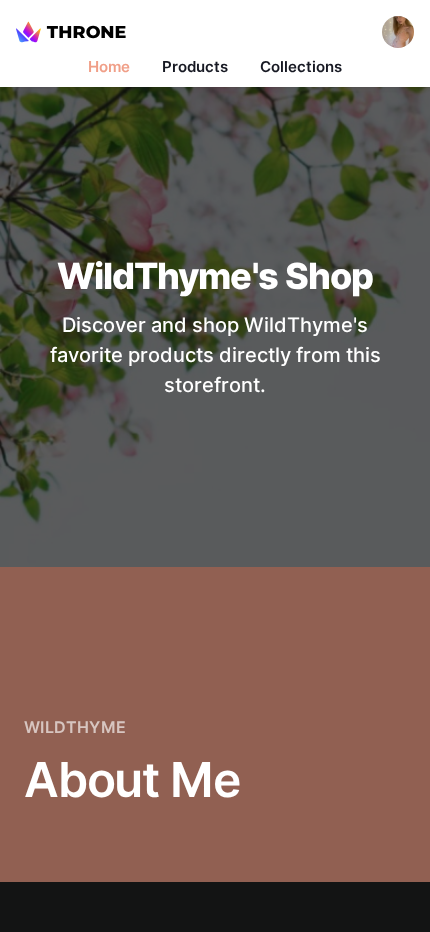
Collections (301, 66)
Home (109, 66)
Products (195, 66)
